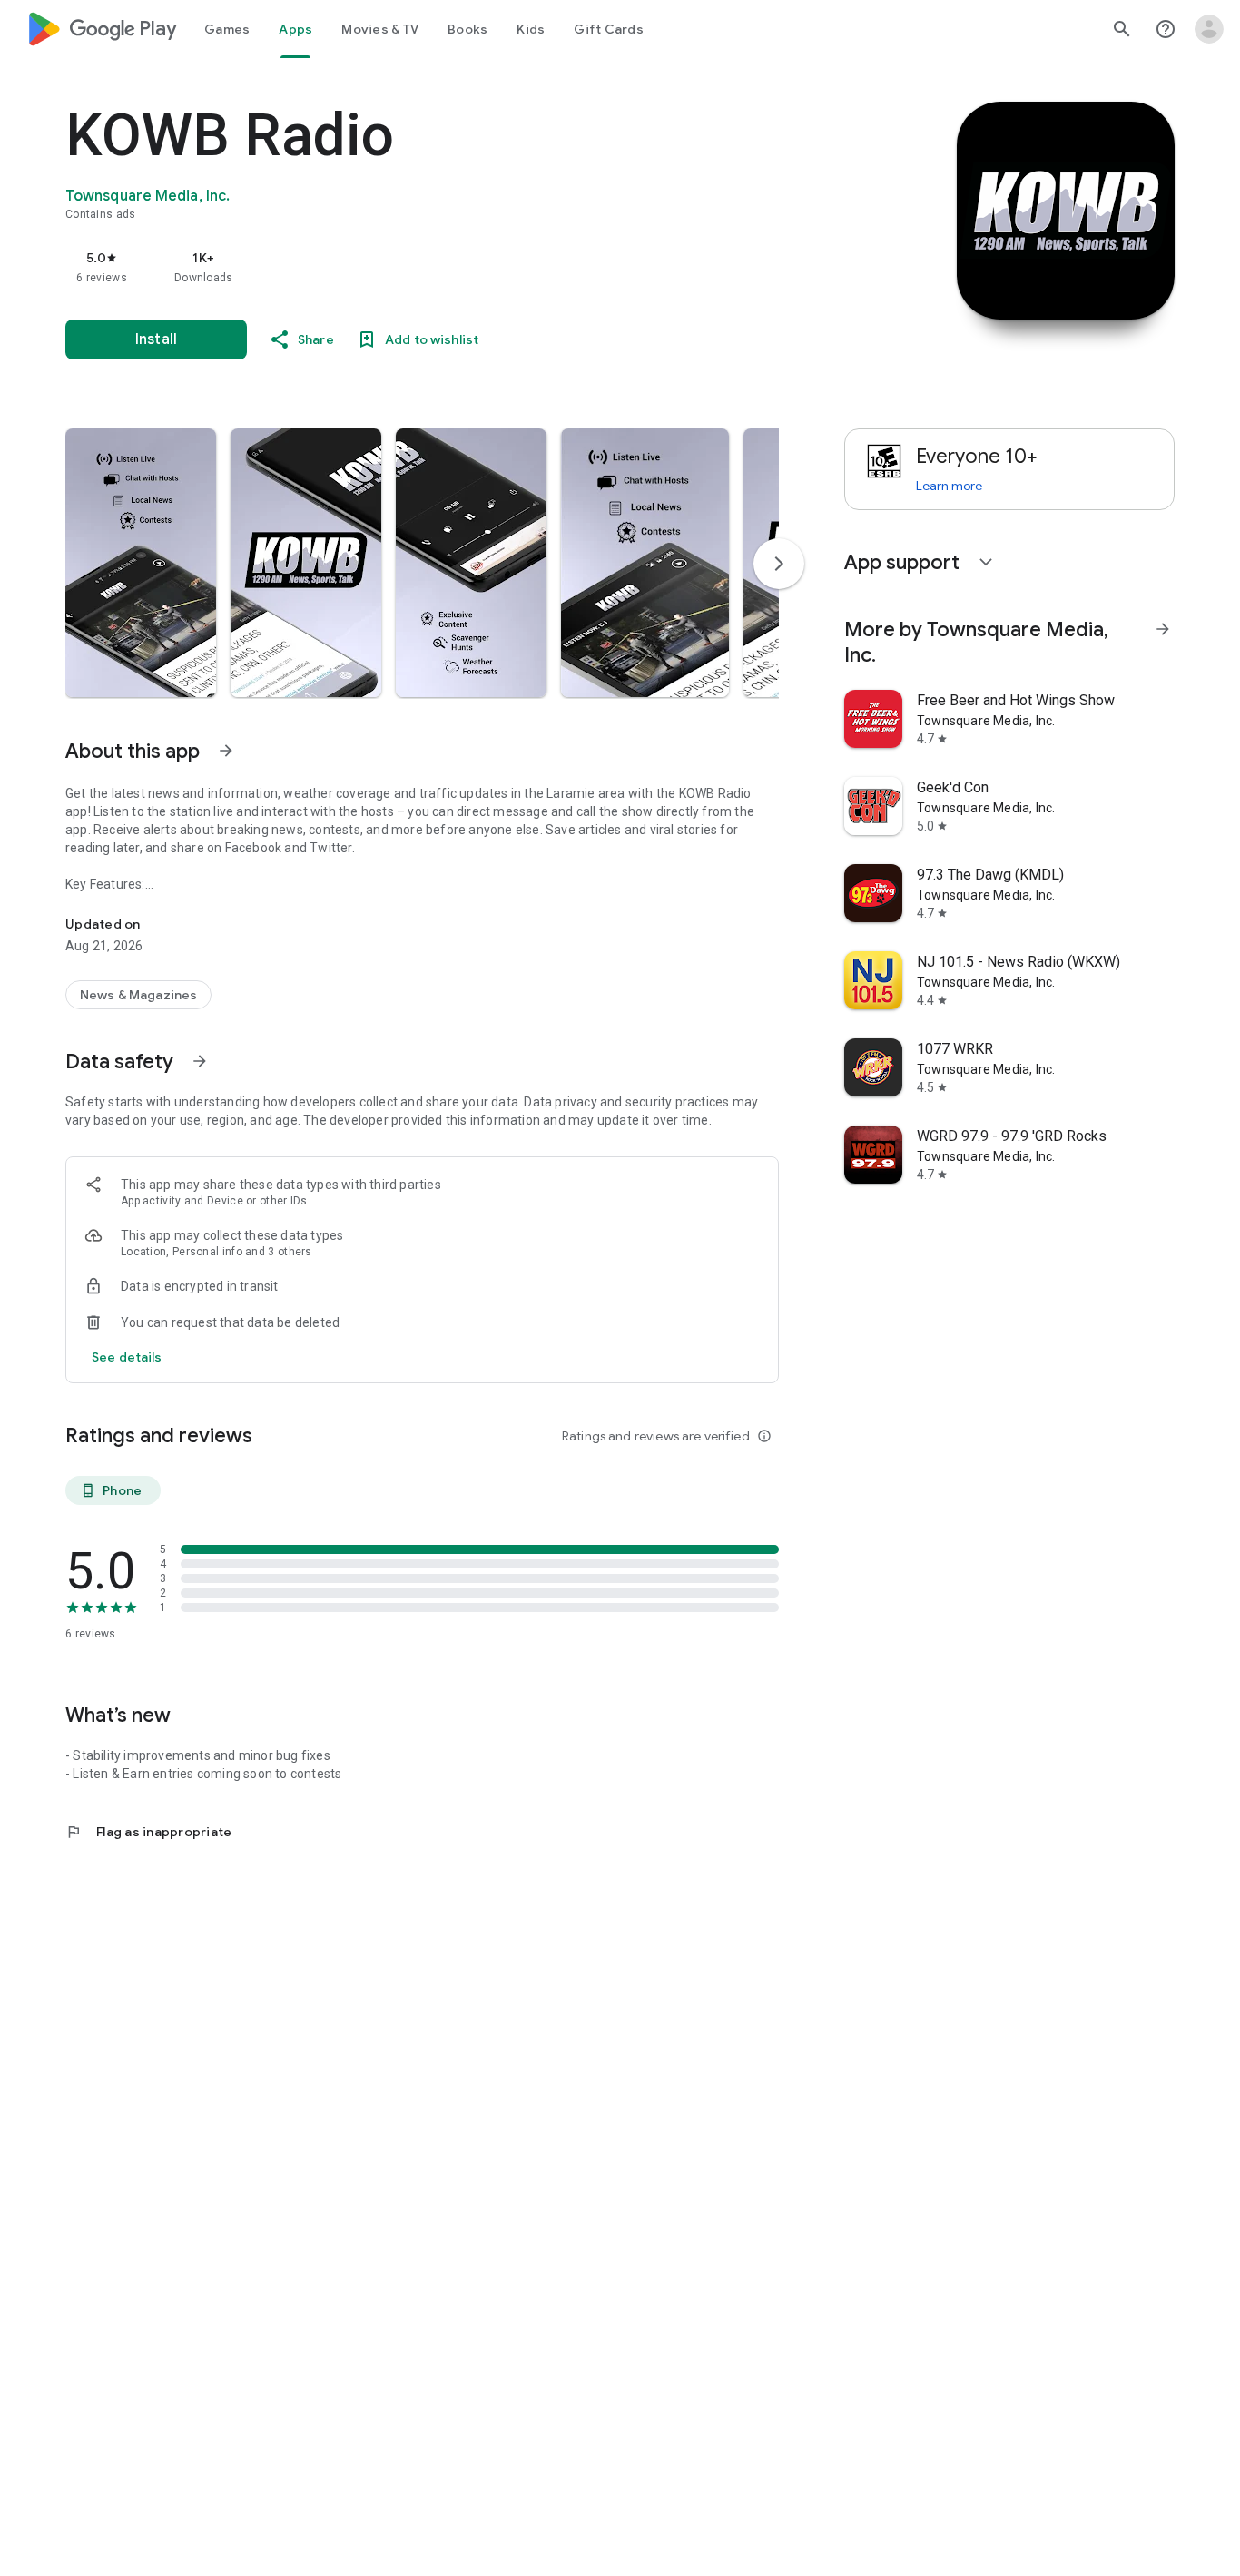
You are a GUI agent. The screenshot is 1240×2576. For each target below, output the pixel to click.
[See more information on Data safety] (200, 1061)
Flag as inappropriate (148, 1832)
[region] (428, 267)
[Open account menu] (1209, 29)
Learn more (949, 486)
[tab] (227, 29)
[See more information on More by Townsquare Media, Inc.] (1163, 629)
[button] (141, 563)
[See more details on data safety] (127, 1357)
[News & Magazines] (138, 995)
